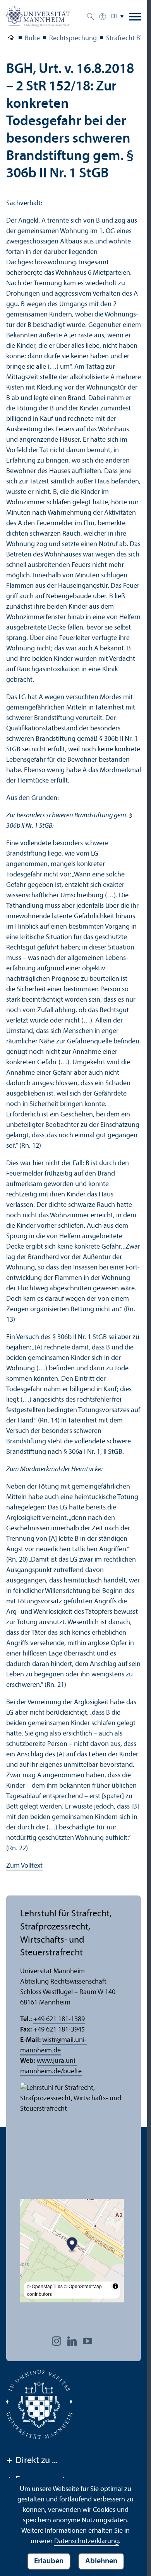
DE (115, 17)
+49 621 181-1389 (59, 2019)
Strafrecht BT (125, 38)
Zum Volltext (24, 1866)
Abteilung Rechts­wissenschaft (11, 39)
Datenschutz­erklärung (87, 2541)
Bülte (32, 38)
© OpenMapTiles (45, 2286)
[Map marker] (72, 2245)
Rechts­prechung (73, 38)
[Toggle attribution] (115, 2286)
